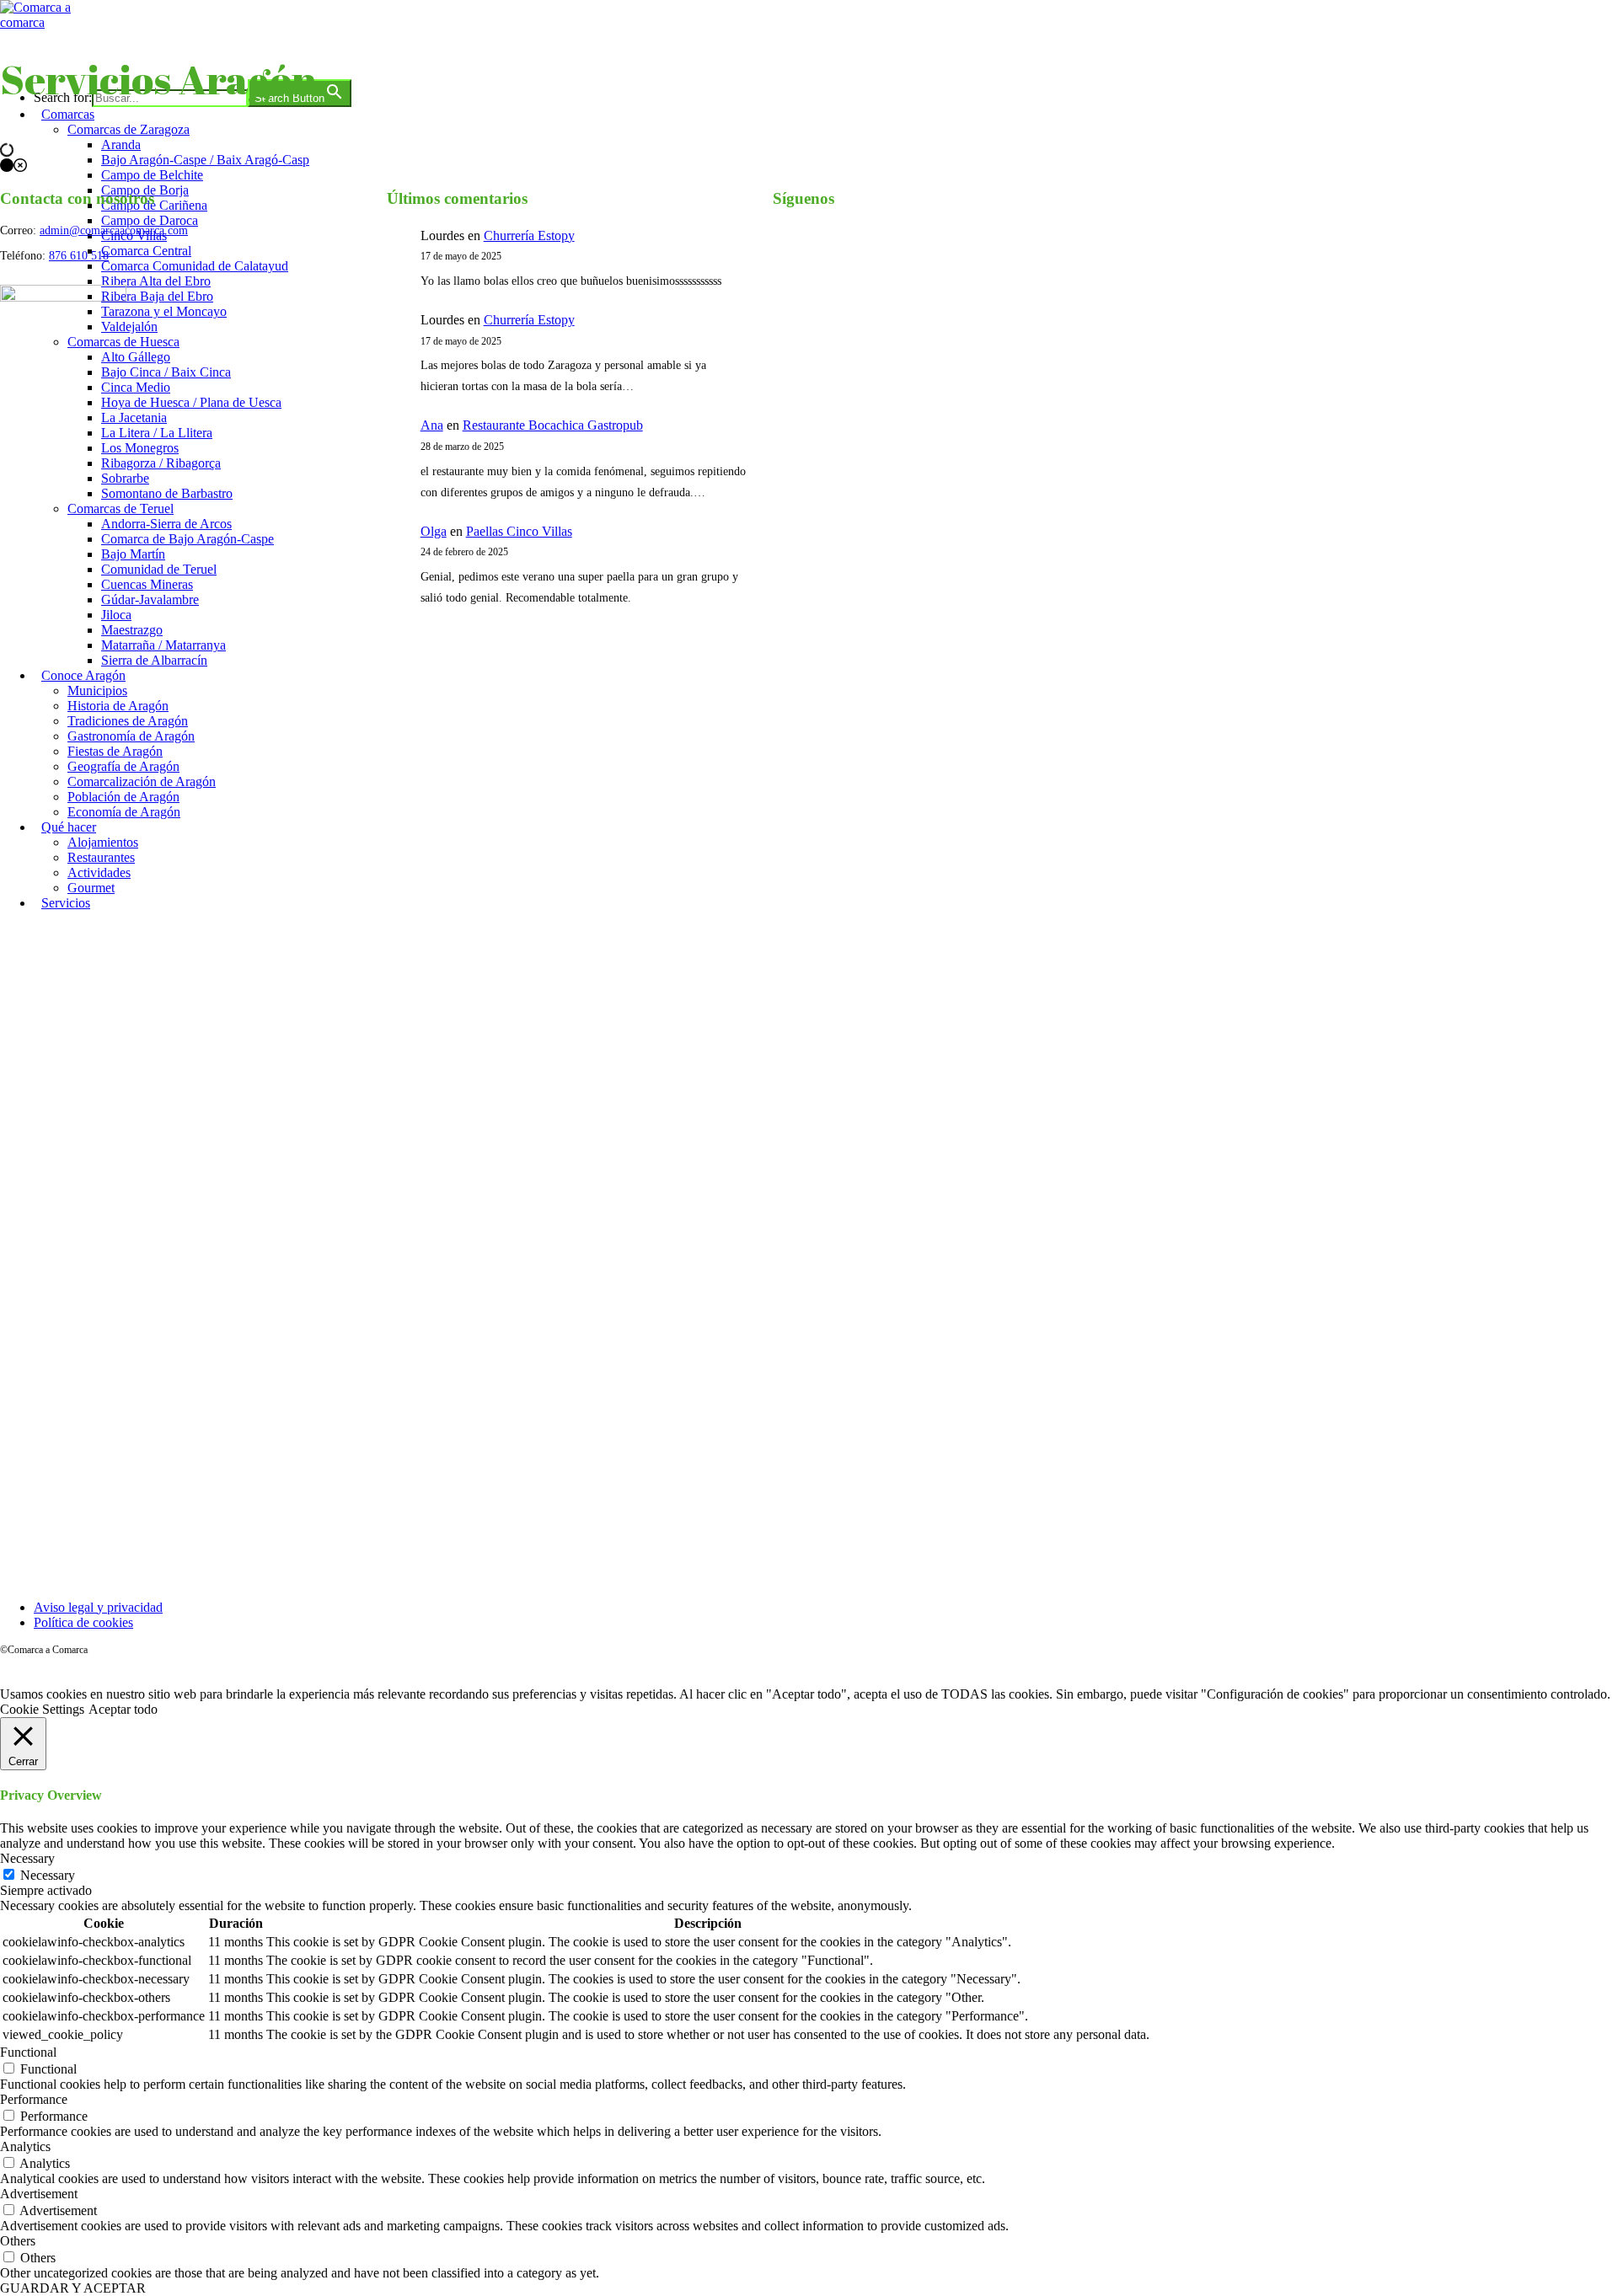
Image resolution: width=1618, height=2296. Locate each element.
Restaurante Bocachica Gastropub (553, 425)
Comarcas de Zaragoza (129, 129)
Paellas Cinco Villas (519, 531)
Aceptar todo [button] (123, 1709)
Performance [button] (34, 2099)
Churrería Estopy (529, 235)
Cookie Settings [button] (42, 1709)
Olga (434, 531)
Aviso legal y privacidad (98, 1607)
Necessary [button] (27, 1858)
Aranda (121, 145)
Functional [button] (28, 2052)
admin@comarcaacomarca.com (114, 230)
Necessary (48, 1875)
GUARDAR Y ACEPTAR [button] (73, 2288)
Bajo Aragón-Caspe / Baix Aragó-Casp (205, 160)
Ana (432, 425)
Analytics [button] (25, 2146)
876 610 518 (79, 256)
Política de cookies (83, 1622)
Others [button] (18, 2241)
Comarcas (68, 114)
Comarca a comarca (91, 54)
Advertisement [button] (39, 2194)
